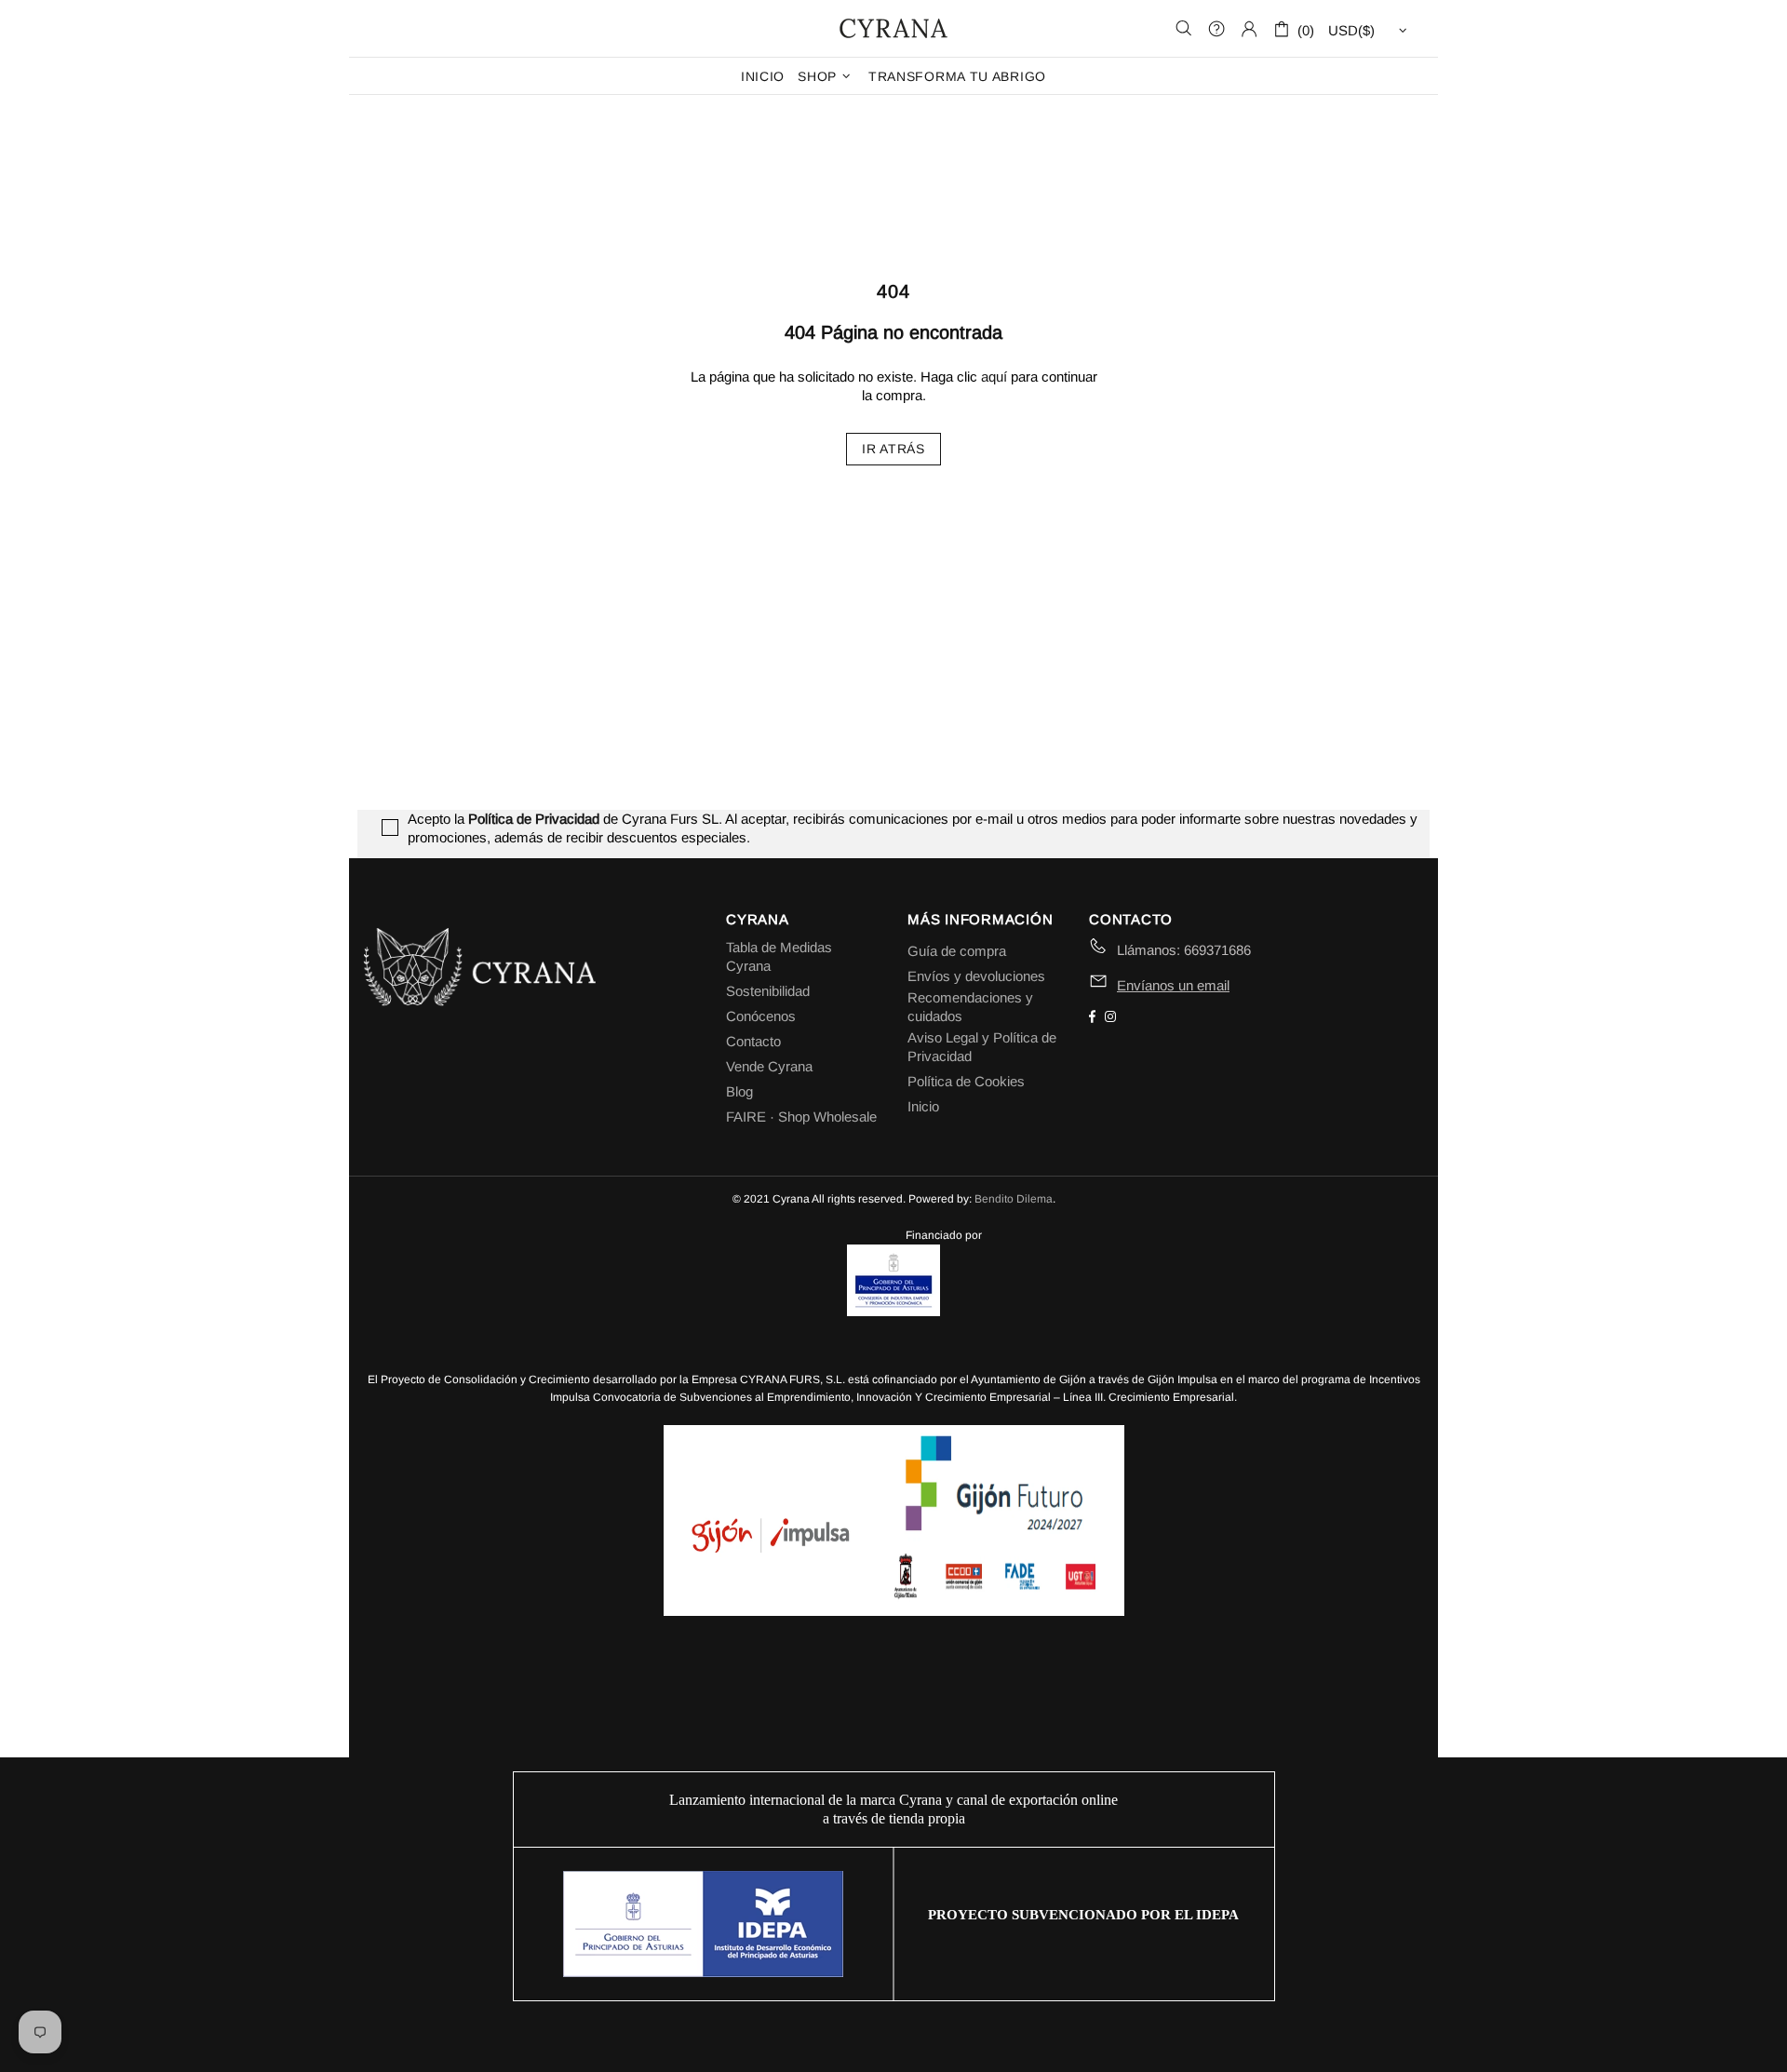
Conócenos (761, 1016)
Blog (739, 1091)
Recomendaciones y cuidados (970, 1007)
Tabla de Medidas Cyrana (779, 956)
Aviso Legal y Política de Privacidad (982, 1047)
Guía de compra (957, 951)
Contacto (753, 1041)
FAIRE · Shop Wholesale (801, 1117)
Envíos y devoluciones (976, 976)
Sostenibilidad (768, 991)
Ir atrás (893, 449)
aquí (994, 377)
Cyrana (893, 28)
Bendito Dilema (1014, 1199)
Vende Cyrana (769, 1066)
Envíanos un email (1173, 985)
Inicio (923, 1106)
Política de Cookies (966, 1081)
